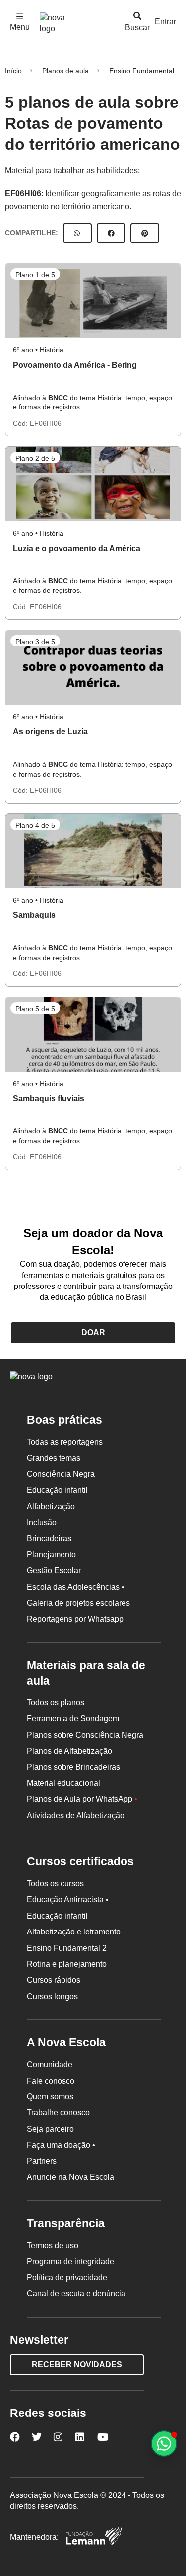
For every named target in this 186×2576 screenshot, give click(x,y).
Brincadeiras (49, 1539)
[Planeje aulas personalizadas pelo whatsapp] (164, 2444)
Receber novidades (77, 2365)
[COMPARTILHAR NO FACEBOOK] (111, 233)
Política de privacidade (67, 2278)
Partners (42, 2161)
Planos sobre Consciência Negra (85, 1735)
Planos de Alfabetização (69, 1751)
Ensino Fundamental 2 (67, 1948)
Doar (93, 1332)
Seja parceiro (50, 2129)
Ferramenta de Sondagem (73, 1719)
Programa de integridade (70, 2262)
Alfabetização (51, 1506)
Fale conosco (51, 2081)
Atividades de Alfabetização (76, 1815)
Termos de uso (53, 2245)
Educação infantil (57, 1490)
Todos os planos (56, 1703)
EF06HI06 (23, 194)
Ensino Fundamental (142, 71)
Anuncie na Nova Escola (70, 2177)
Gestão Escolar (54, 1570)
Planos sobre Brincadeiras (73, 1767)
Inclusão (42, 1522)
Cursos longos (52, 1996)
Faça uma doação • (61, 2145)
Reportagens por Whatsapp (75, 1619)
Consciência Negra (61, 1474)
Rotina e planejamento (67, 1964)
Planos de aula (65, 71)
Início (13, 71)
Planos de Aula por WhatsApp (82, 1799)
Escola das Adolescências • (76, 1587)
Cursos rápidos (54, 1980)
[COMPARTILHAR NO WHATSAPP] (77, 233)
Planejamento (51, 1555)
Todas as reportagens (65, 1442)
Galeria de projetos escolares (78, 1603)
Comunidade (50, 2064)
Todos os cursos (55, 1884)
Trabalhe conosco (58, 2113)
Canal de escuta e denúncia (76, 2294)
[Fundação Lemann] (94, 2537)
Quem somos (50, 2097)
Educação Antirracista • (68, 1899)
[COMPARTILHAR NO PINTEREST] (145, 233)
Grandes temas (54, 1458)
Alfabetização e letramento (74, 1932)
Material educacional (63, 1783)
